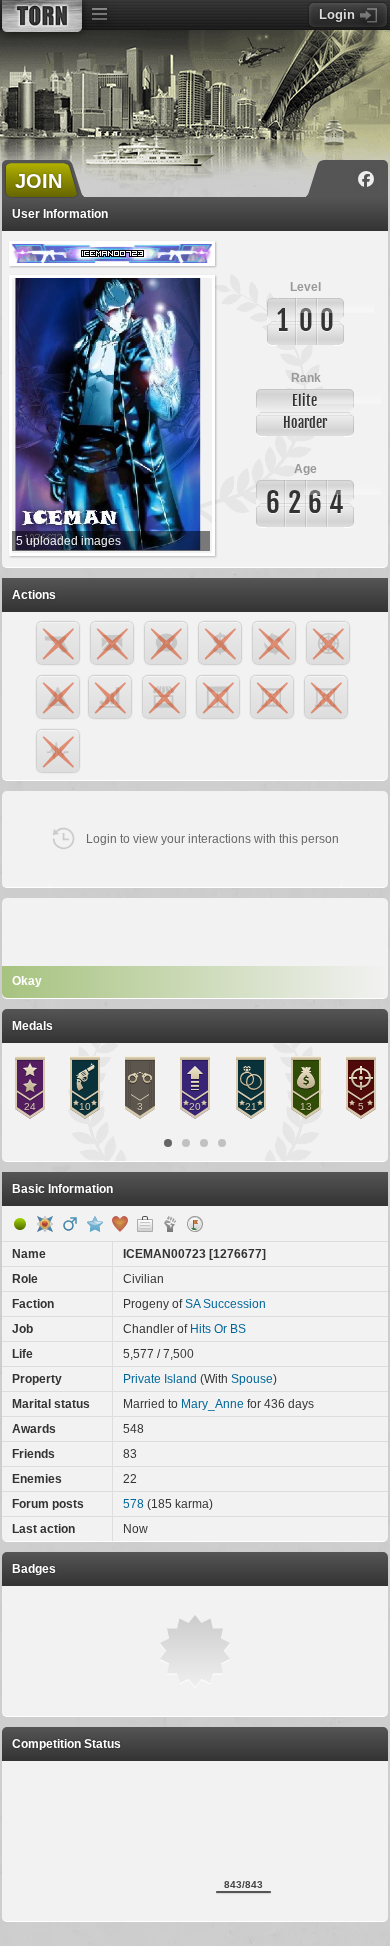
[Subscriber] (95, 1224)
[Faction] (170, 1224)
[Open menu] (99, 15)
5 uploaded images (68, 541)
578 (133, 1504)
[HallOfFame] (45, 1224)
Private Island (160, 1379)
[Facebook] (366, 179)
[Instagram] (337, 179)
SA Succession (225, 1304)
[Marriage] (120, 1224)
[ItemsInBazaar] (195, 1224)
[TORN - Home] (42, 16)
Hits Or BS (218, 1329)
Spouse (252, 1379)
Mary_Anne (212, 1404)
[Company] (145, 1224)
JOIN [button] (38, 181)
